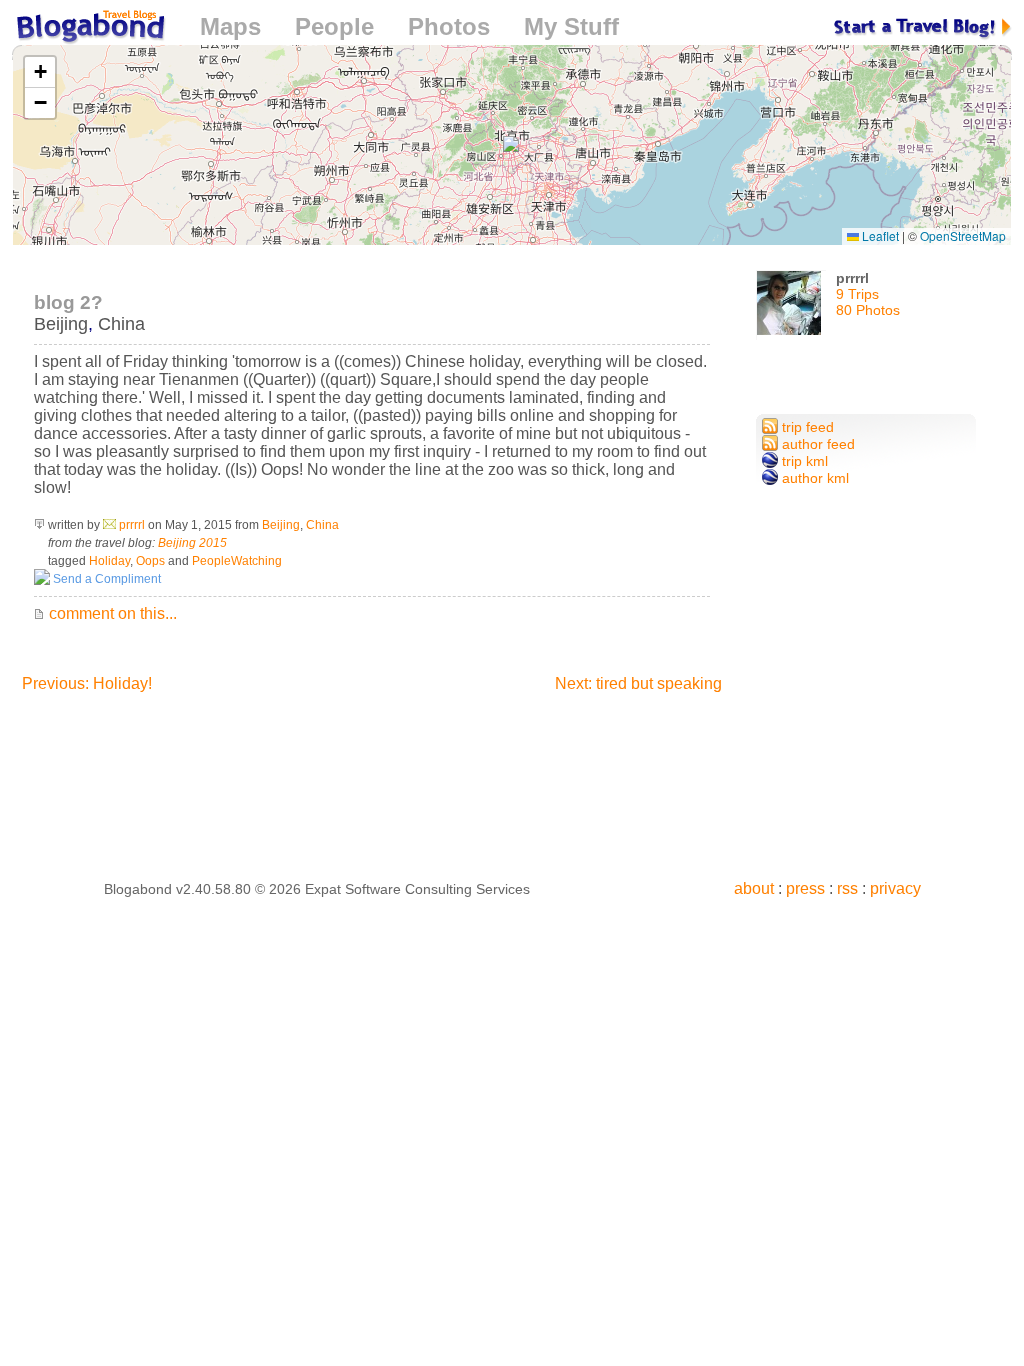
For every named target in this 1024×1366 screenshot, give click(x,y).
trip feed (806, 427)
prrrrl (132, 525)
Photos (449, 26)
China (121, 324)
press (805, 888)
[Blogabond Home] (89, 29)
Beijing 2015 (192, 543)
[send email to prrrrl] (109, 525)
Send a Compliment (105, 579)
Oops (150, 561)
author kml (813, 478)
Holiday (109, 561)
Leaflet (879, 235)
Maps (230, 26)
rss (847, 888)
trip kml (803, 461)
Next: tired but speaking (638, 683)
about (754, 888)
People (334, 26)
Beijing (61, 324)
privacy (895, 888)
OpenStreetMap (963, 235)
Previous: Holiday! (87, 683)
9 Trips (857, 294)
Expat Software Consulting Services (417, 889)
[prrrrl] (791, 310)
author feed (816, 444)
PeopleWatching (237, 561)
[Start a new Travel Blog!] (923, 26)
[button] (511, 144)
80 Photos (868, 310)
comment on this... (111, 613)
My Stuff (571, 26)
